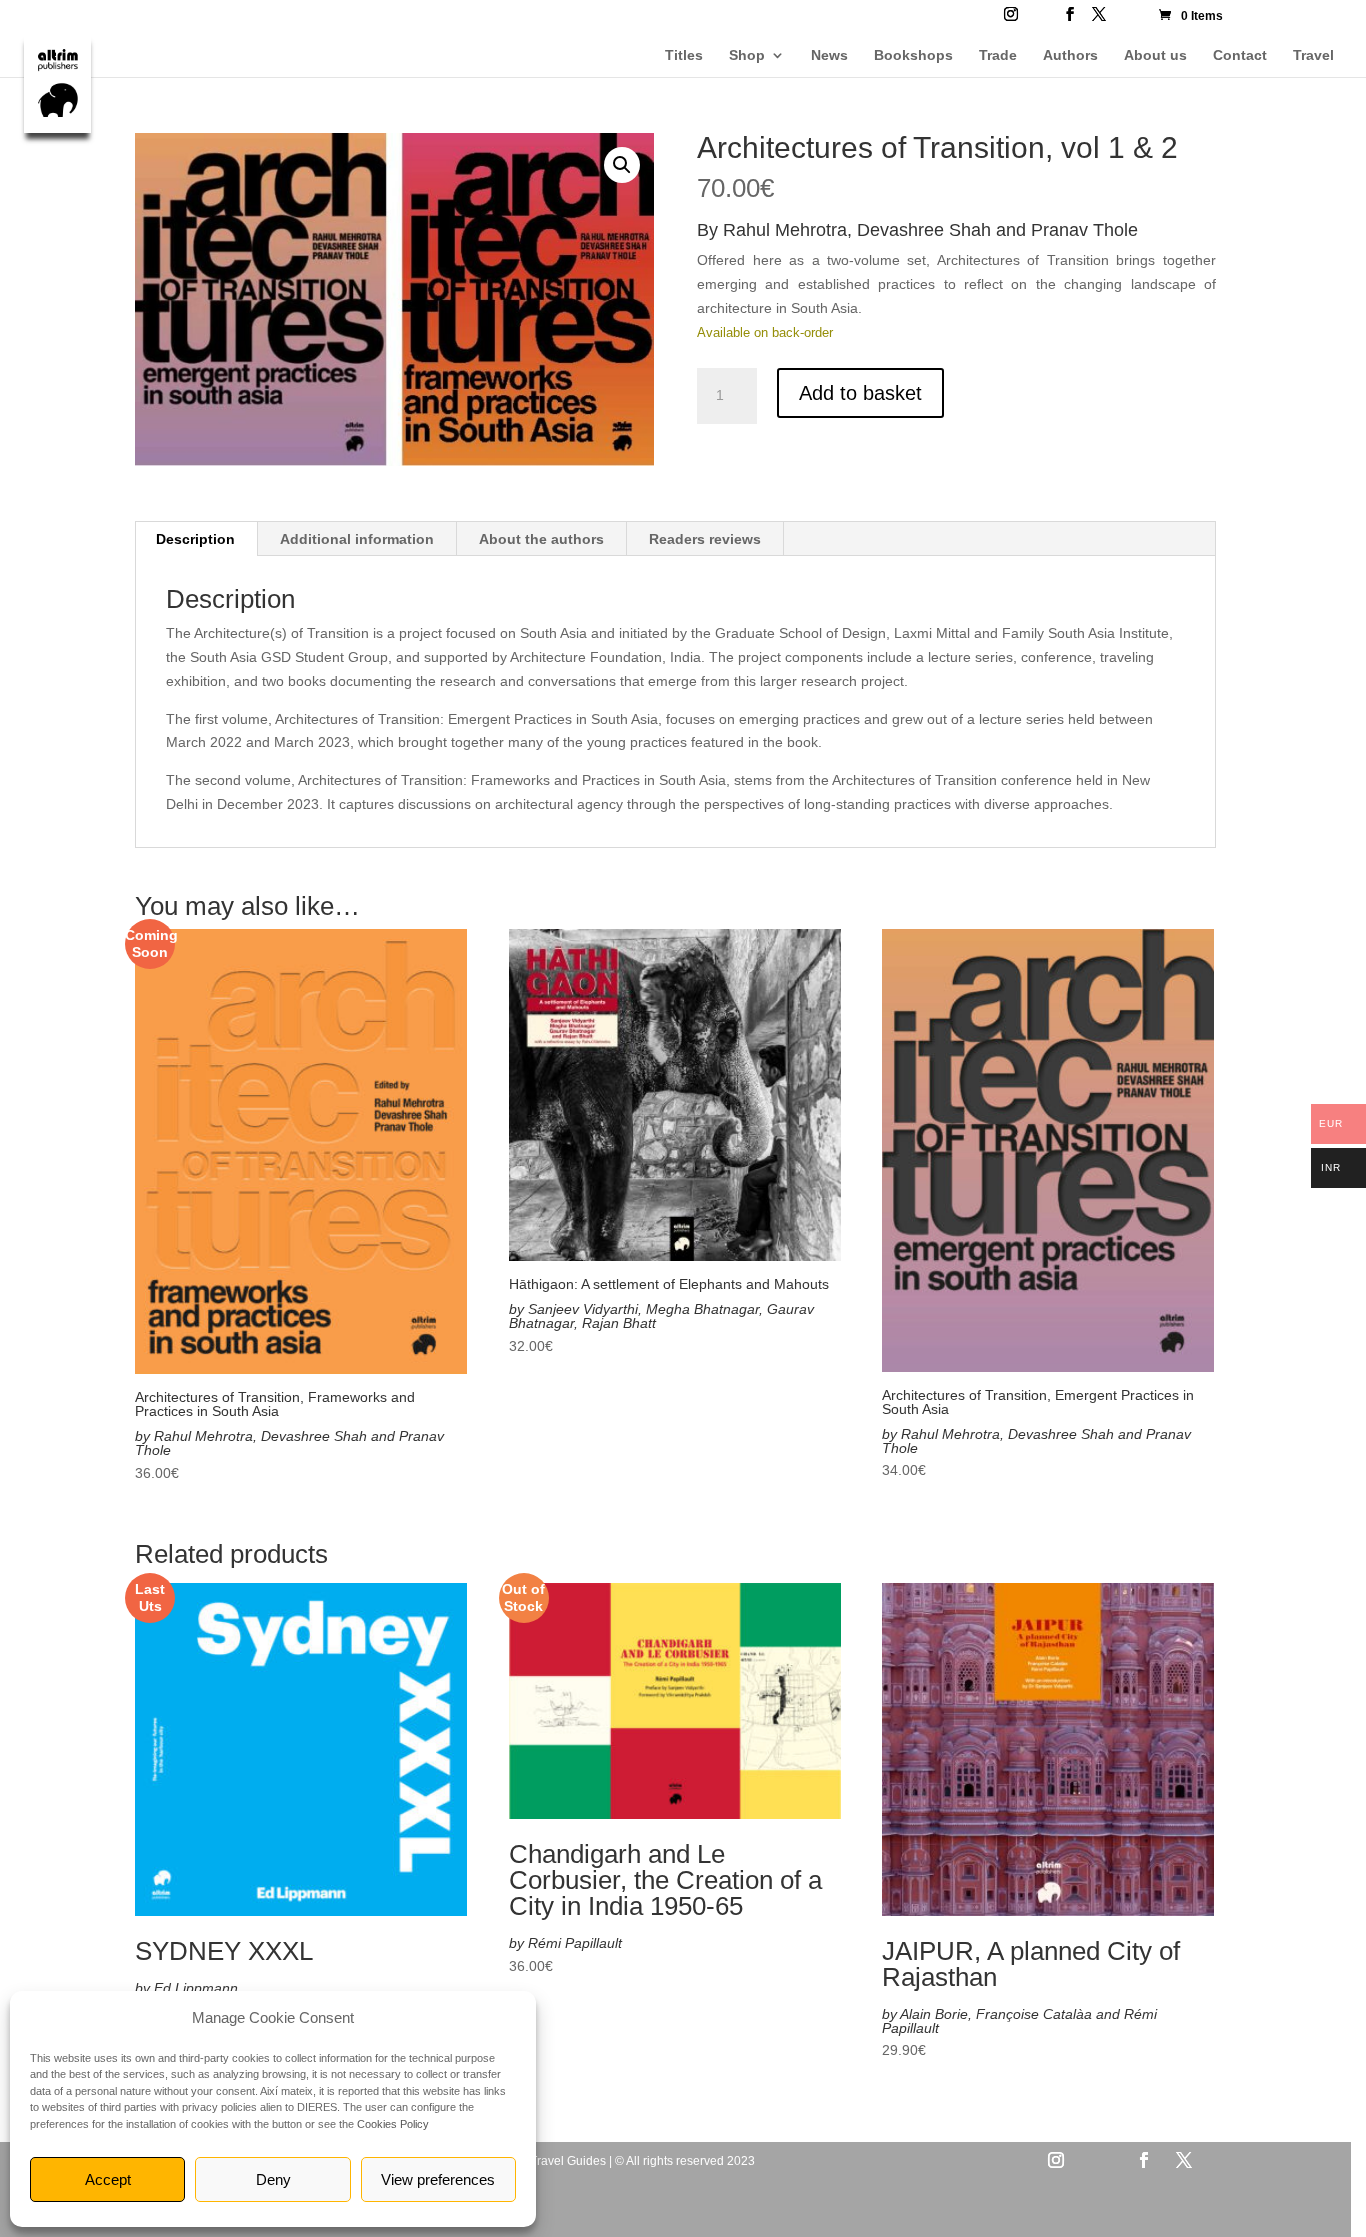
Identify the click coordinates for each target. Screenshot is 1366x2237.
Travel (1313, 55)
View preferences (438, 2179)
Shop (747, 55)
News (829, 55)
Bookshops (913, 55)
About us (1155, 55)
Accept (108, 2179)
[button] (622, 165)
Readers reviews (705, 539)
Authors (1070, 55)
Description (195, 539)
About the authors (541, 539)
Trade (998, 55)
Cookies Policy (393, 2124)
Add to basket (860, 393)
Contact (1240, 55)
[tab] (196, 539)
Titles (684, 55)
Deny (273, 2179)
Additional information (357, 539)
